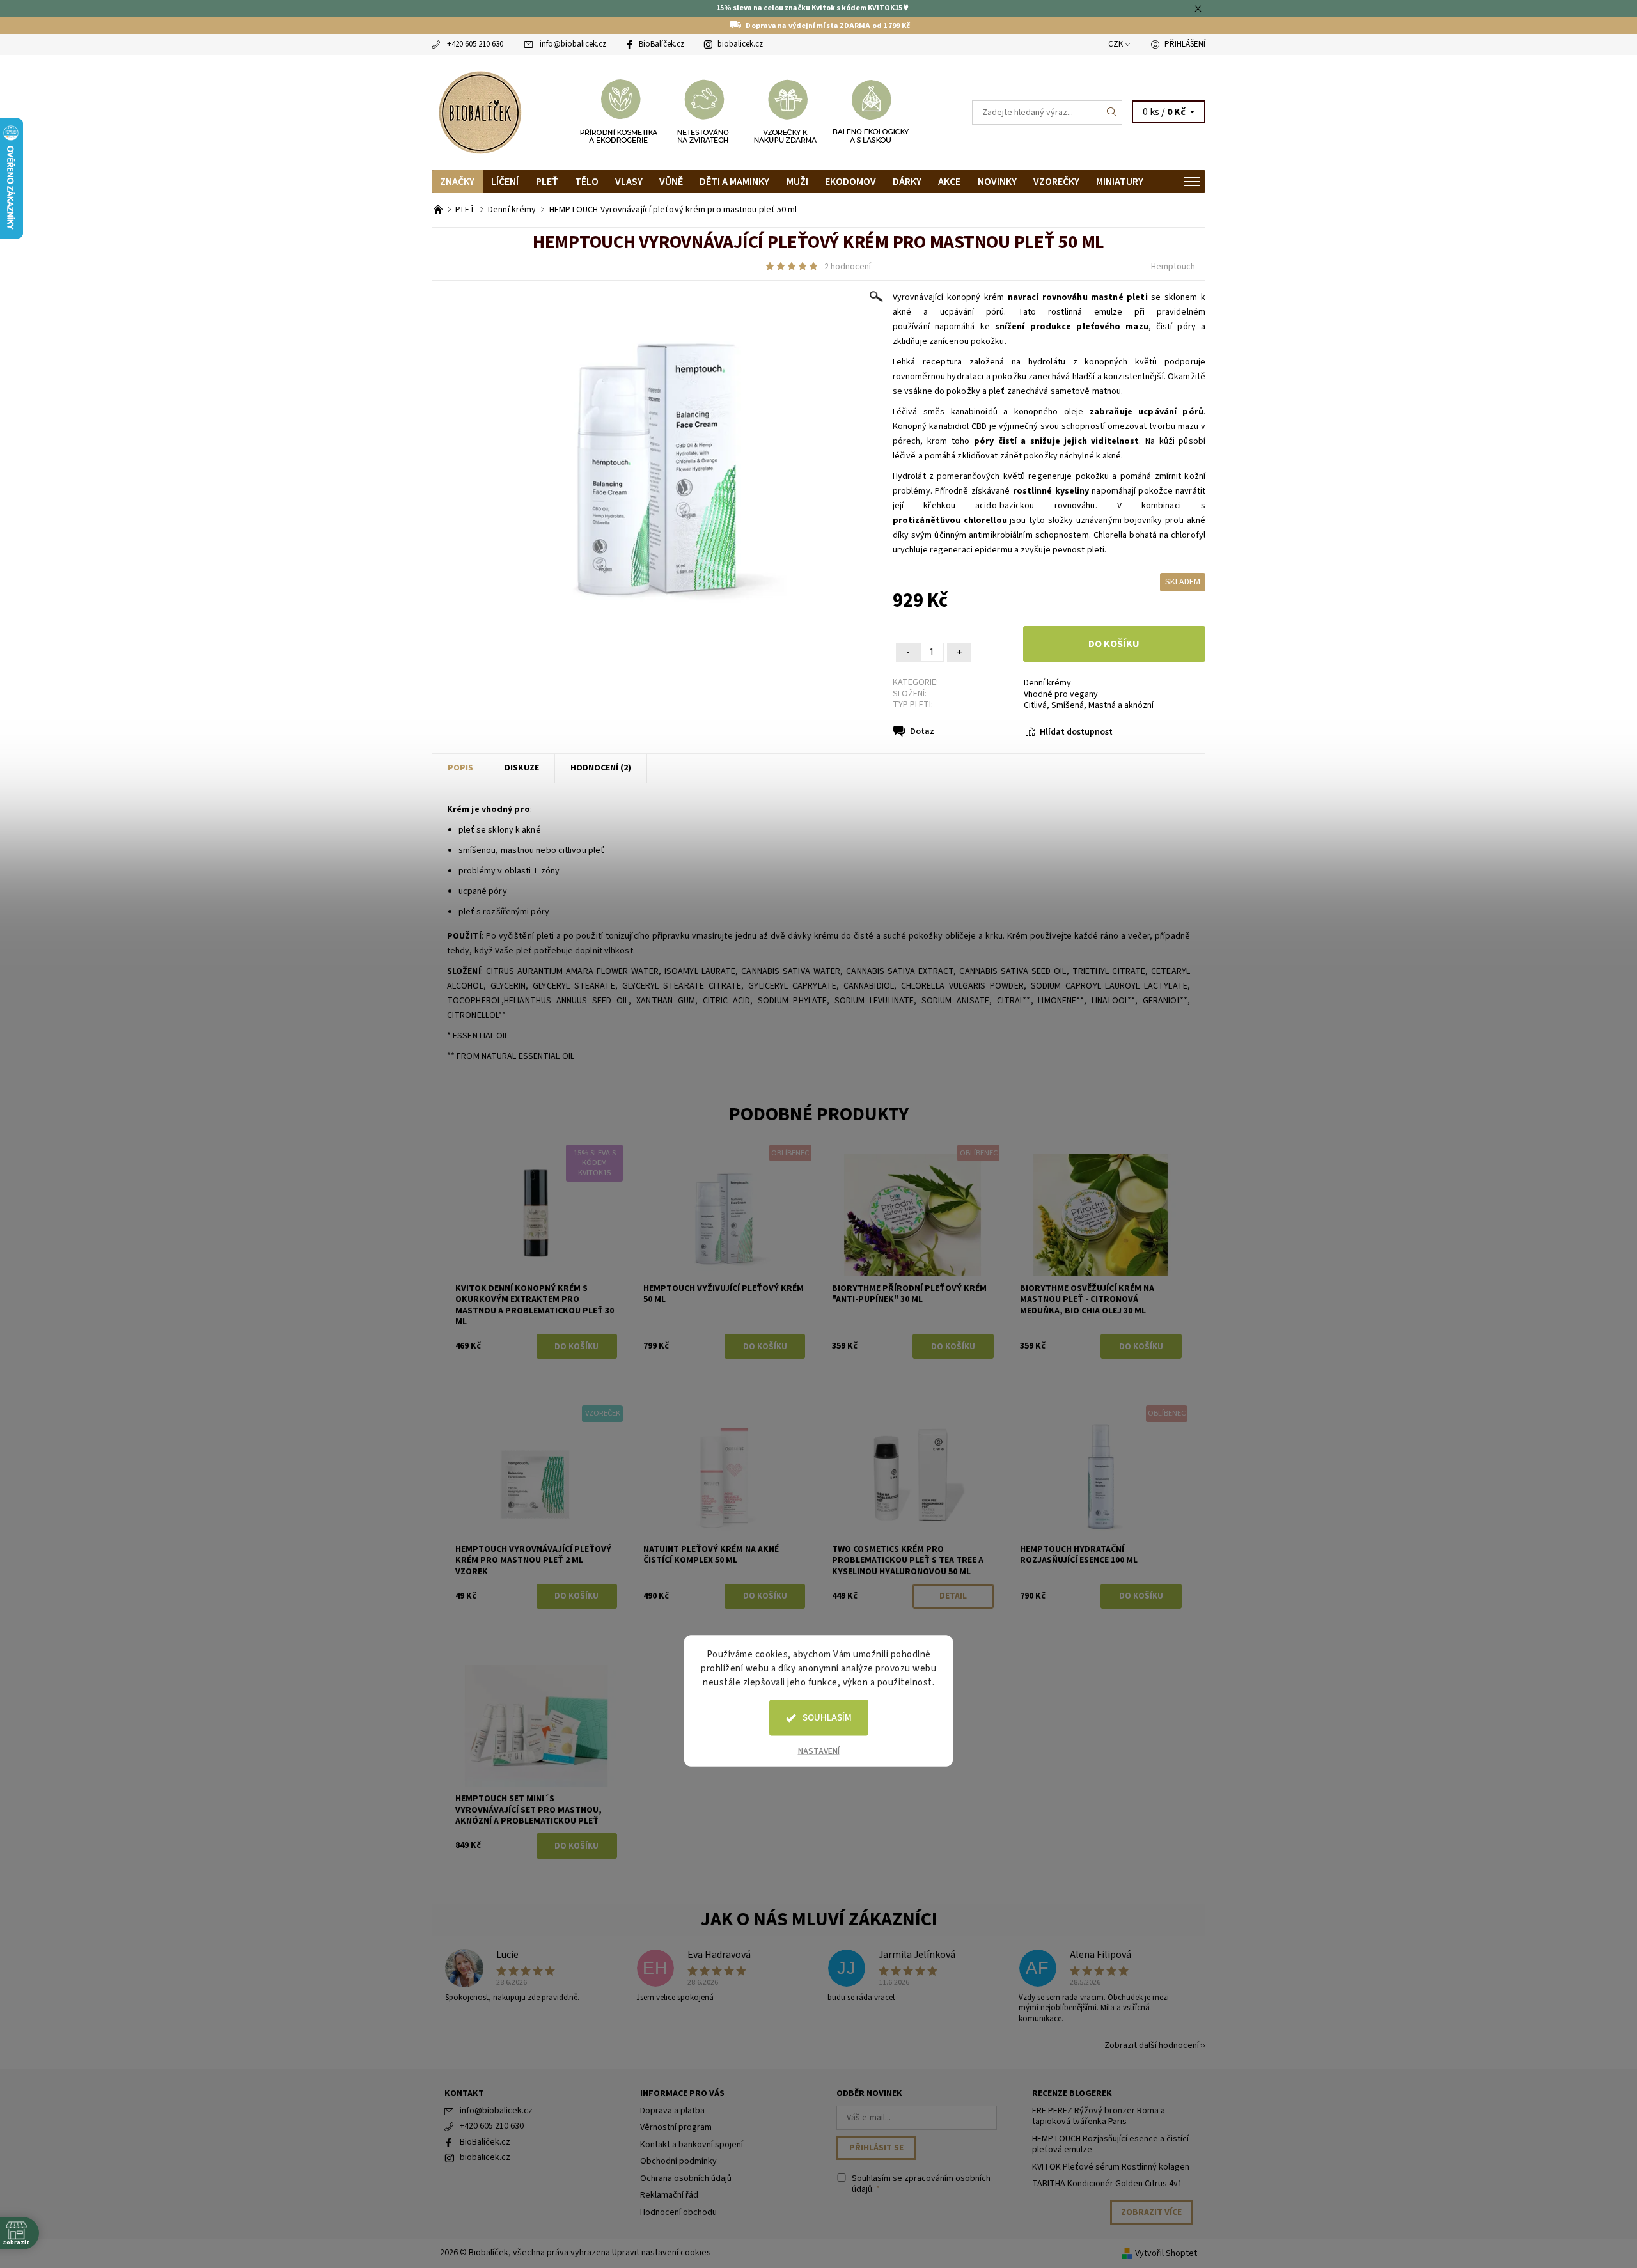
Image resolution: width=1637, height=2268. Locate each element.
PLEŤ (547, 182)
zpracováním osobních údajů (921, 2184)
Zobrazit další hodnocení (1152, 2045)
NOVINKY (997, 182)
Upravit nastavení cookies (662, 2253)
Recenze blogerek (1072, 2093)
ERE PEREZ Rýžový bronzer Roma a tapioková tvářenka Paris (1099, 2116)
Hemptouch (1173, 267)
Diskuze (522, 768)
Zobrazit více (1151, 2212)
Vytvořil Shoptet (1166, 2253)
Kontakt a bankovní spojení (692, 2145)
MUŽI (797, 182)
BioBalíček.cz (662, 44)
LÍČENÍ (505, 182)
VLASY (629, 182)
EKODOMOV (850, 182)
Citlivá (1035, 705)
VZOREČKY (1056, 182)
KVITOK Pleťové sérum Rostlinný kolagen (1111, 2167)
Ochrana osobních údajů (686, 2178)
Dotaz (922, 731)
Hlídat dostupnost (1076, 732)
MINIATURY (1120, 182)
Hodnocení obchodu (678, 2212)
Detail (953, 1596)
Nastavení (819, 1751)
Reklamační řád (669, 2195)
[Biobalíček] (480, 111)
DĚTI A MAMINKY (734, 182)
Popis (460, 768)
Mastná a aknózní (1121, 705)
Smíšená (1068, 705)
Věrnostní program (676, 2127)
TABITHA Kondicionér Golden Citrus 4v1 (1107, 2184)
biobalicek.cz (740, 44)
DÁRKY (907, 182)
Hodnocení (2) (601, 768)
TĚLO (587, 182)
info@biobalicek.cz (573, 44)
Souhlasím (827, 1718)
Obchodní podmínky (678, 2161)
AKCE (949, 182)
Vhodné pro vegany (1061, 694)
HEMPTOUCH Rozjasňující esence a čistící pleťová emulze (1110, 2145)
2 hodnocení (848, 267)
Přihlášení (1185, 44)
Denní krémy (1047, 683)
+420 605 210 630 (475, 44)
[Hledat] (1112, 113)
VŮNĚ (671, 182)
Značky (457, 182)
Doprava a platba (672, 2111)
